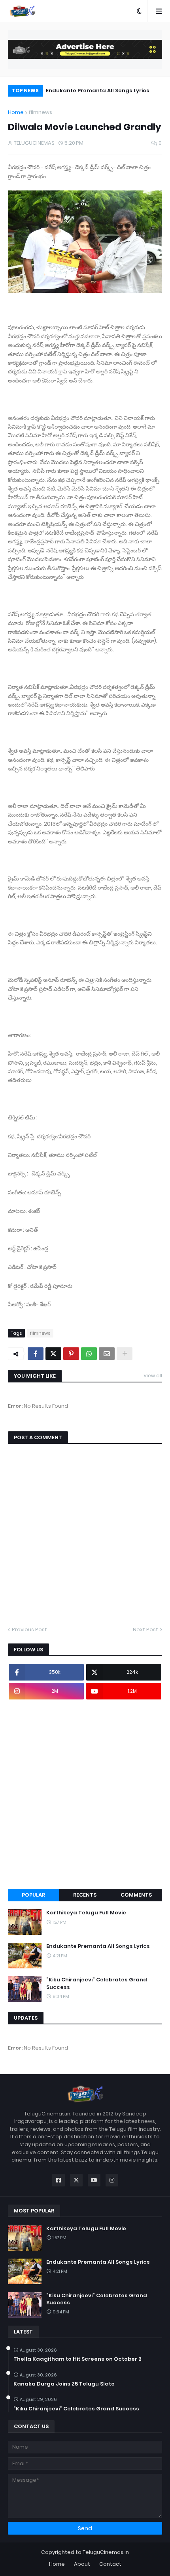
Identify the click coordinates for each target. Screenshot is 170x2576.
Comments (136, 1895)
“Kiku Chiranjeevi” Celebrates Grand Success (97, 1983)
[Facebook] (36, 1354)
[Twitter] (53, 1354)
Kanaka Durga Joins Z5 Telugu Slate (64, 2384)
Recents (85, 1895)
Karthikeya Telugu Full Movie (86, 1913)
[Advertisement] (85, 1794)
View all (153, 1376)
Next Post (145, 1629)
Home (16, 112)
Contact (110, 2564)
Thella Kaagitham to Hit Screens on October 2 (77, 2359)
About (82, 2564)
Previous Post (29, 1629)
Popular (33, 1895)
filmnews (40, 112)
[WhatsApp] (89, 1354)
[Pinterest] (71, 1354)
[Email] (107, 1354)
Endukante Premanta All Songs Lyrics (98, 90)
